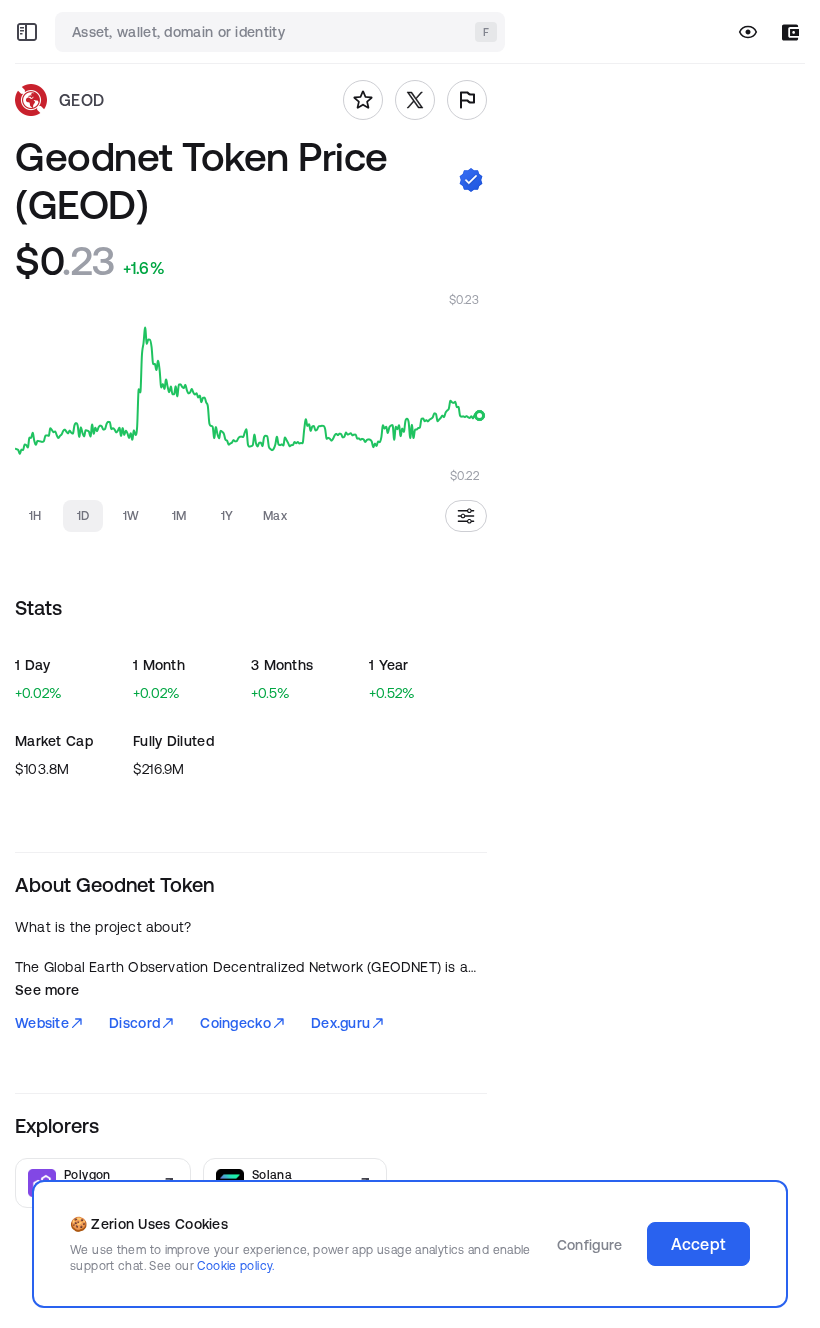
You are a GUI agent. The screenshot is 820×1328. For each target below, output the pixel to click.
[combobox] (282, 32)
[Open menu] (27, 32)
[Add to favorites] (363, 100)
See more (47, 990)
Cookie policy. (235, 1265)
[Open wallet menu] (790, 32)
